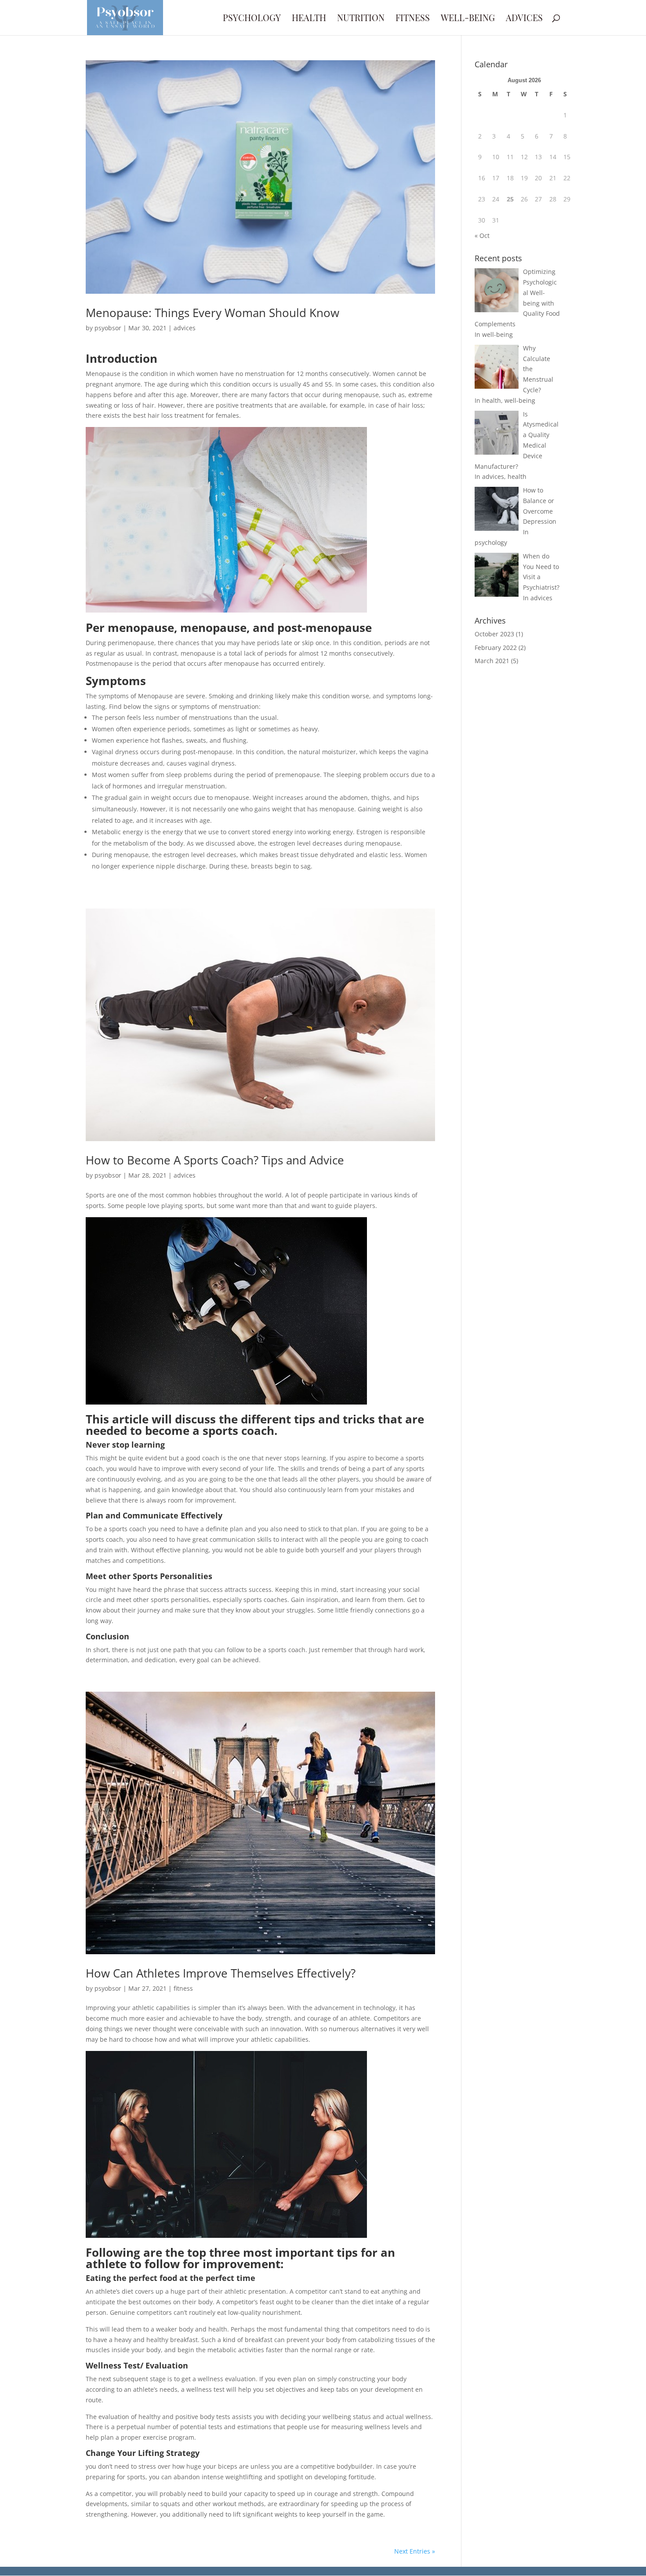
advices (524, 19)
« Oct (482, 235)
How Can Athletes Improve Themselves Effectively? (221, 1973)
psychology (252, 19)
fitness (413, 19)
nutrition (361, 19)
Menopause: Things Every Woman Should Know (212, 313)
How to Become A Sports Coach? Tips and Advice (215, 1160)
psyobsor (108, 328)
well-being (468, 19)
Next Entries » (415, 2551)
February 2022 (496, 648)
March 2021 (492, 661)
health (309, 19)
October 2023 (494, 634)
